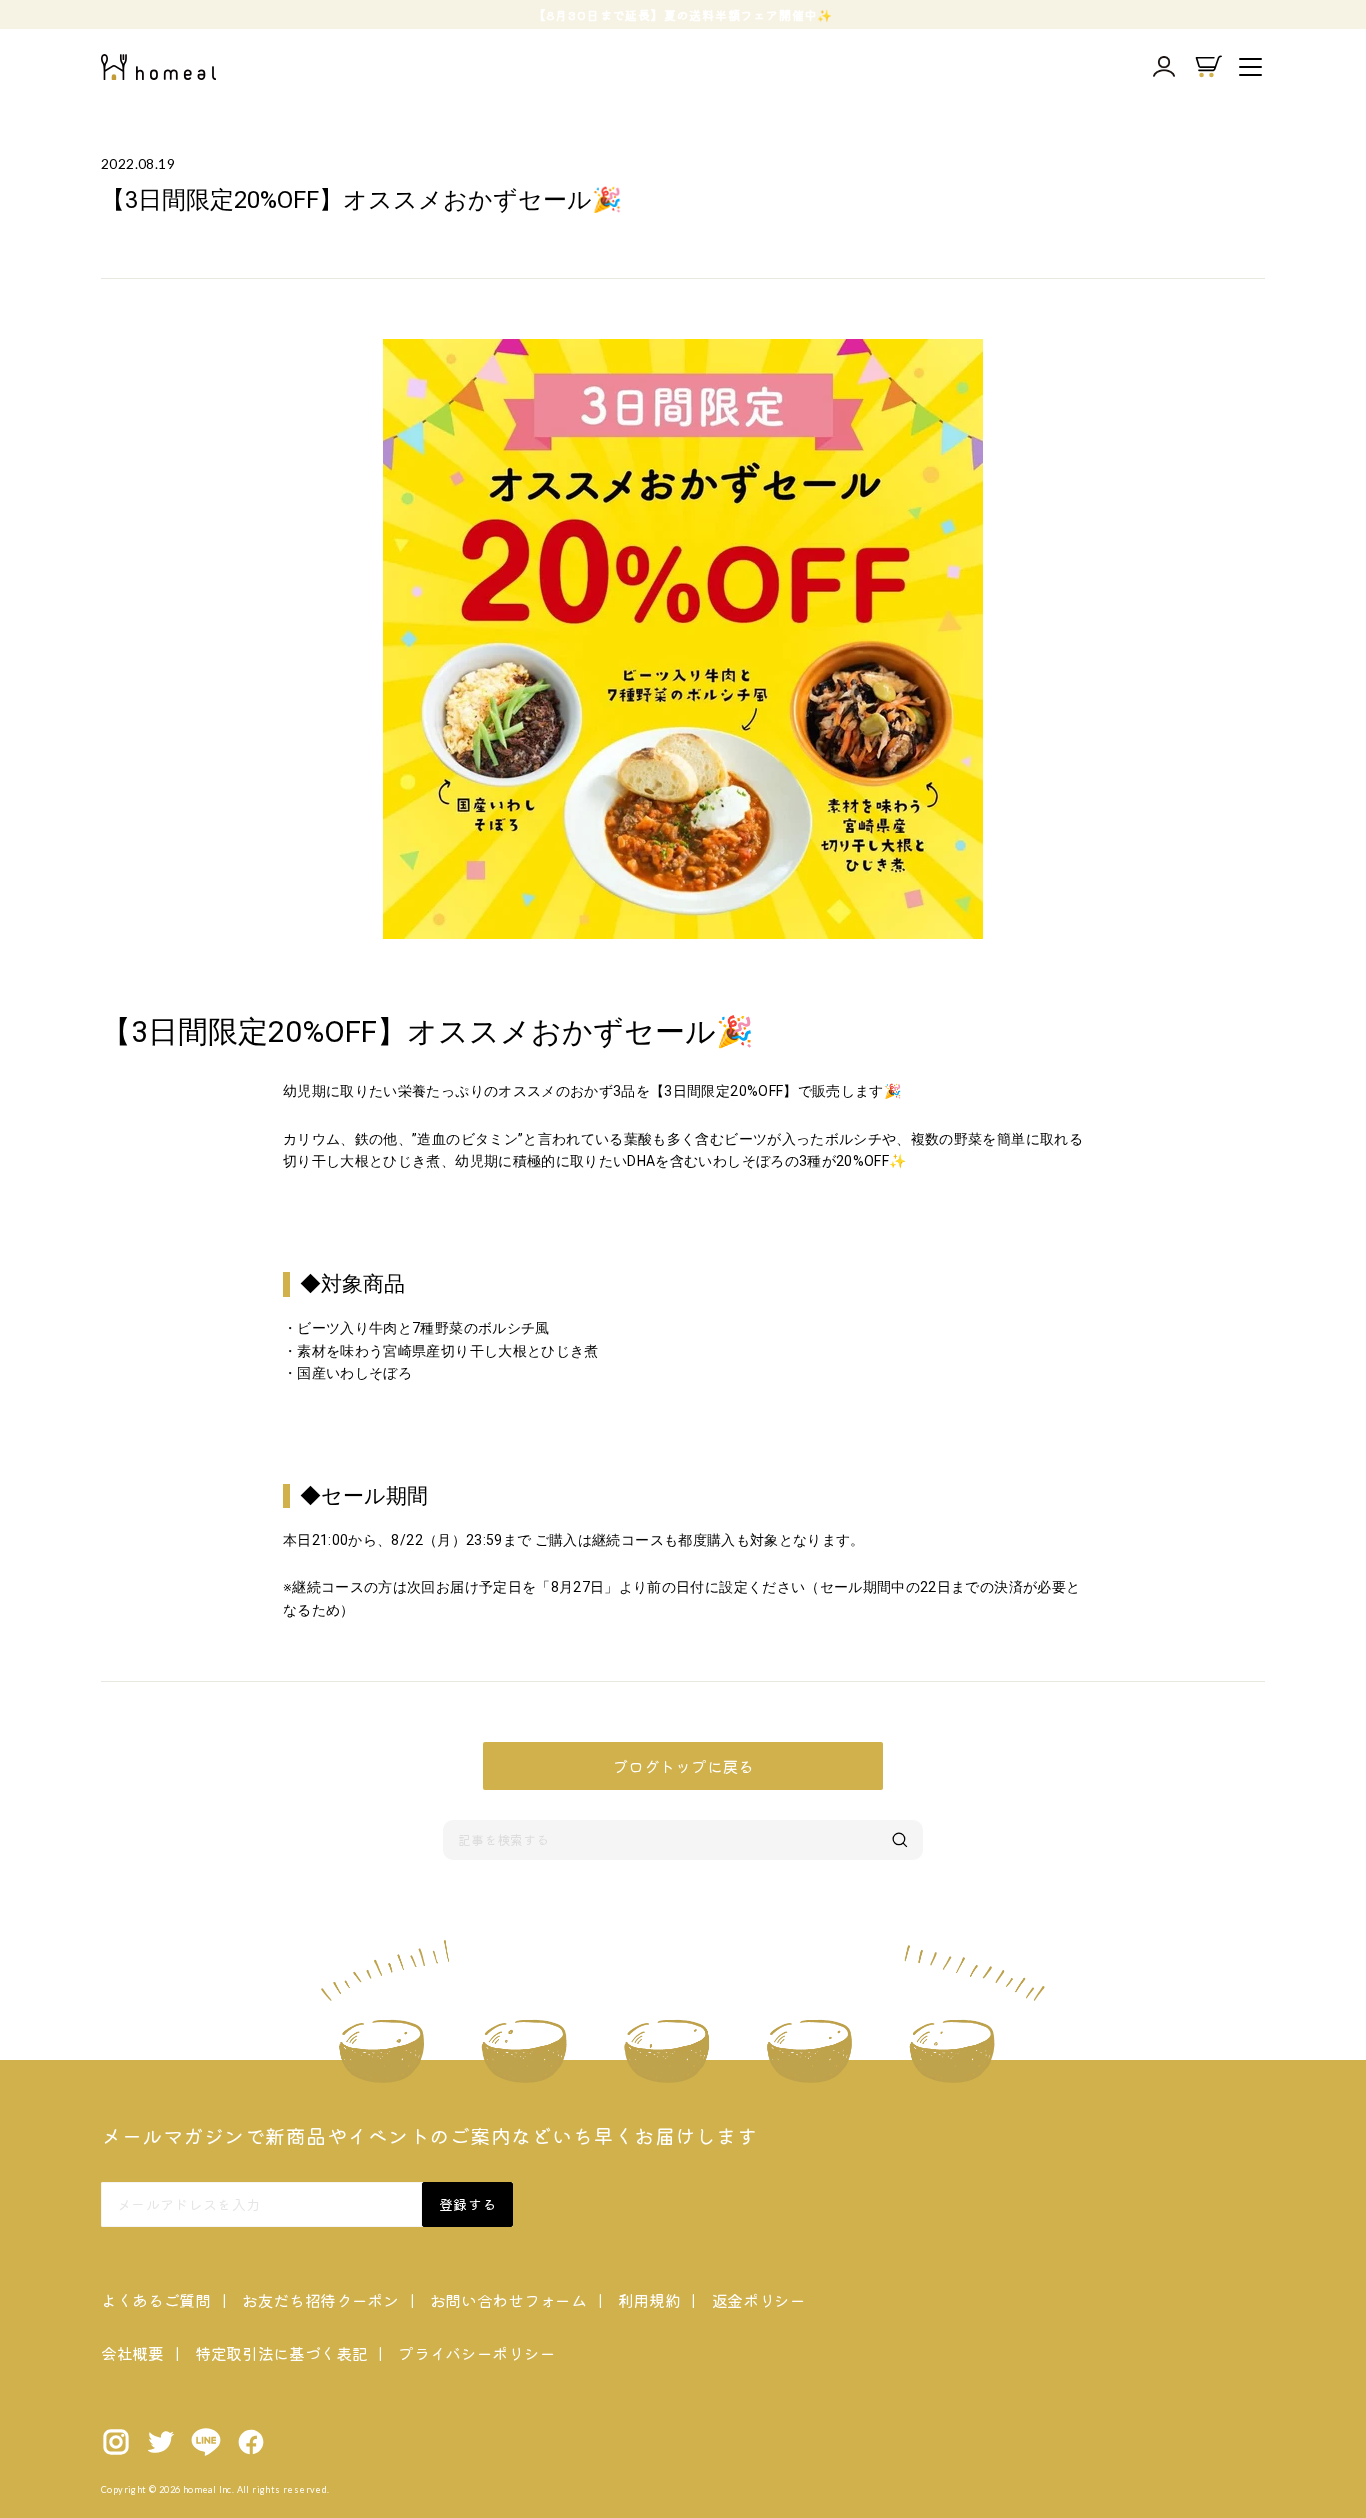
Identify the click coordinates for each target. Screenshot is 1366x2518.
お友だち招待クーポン (320, 2300)
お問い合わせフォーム (508, 2300)
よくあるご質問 (156, 2300)
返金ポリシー (759, 2300)
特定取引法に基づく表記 (281, 2353)
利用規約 (649, 2300)
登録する (467, 2204)
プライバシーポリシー (476, 2353)
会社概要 (132, 2353)
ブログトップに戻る (682, 1766)
